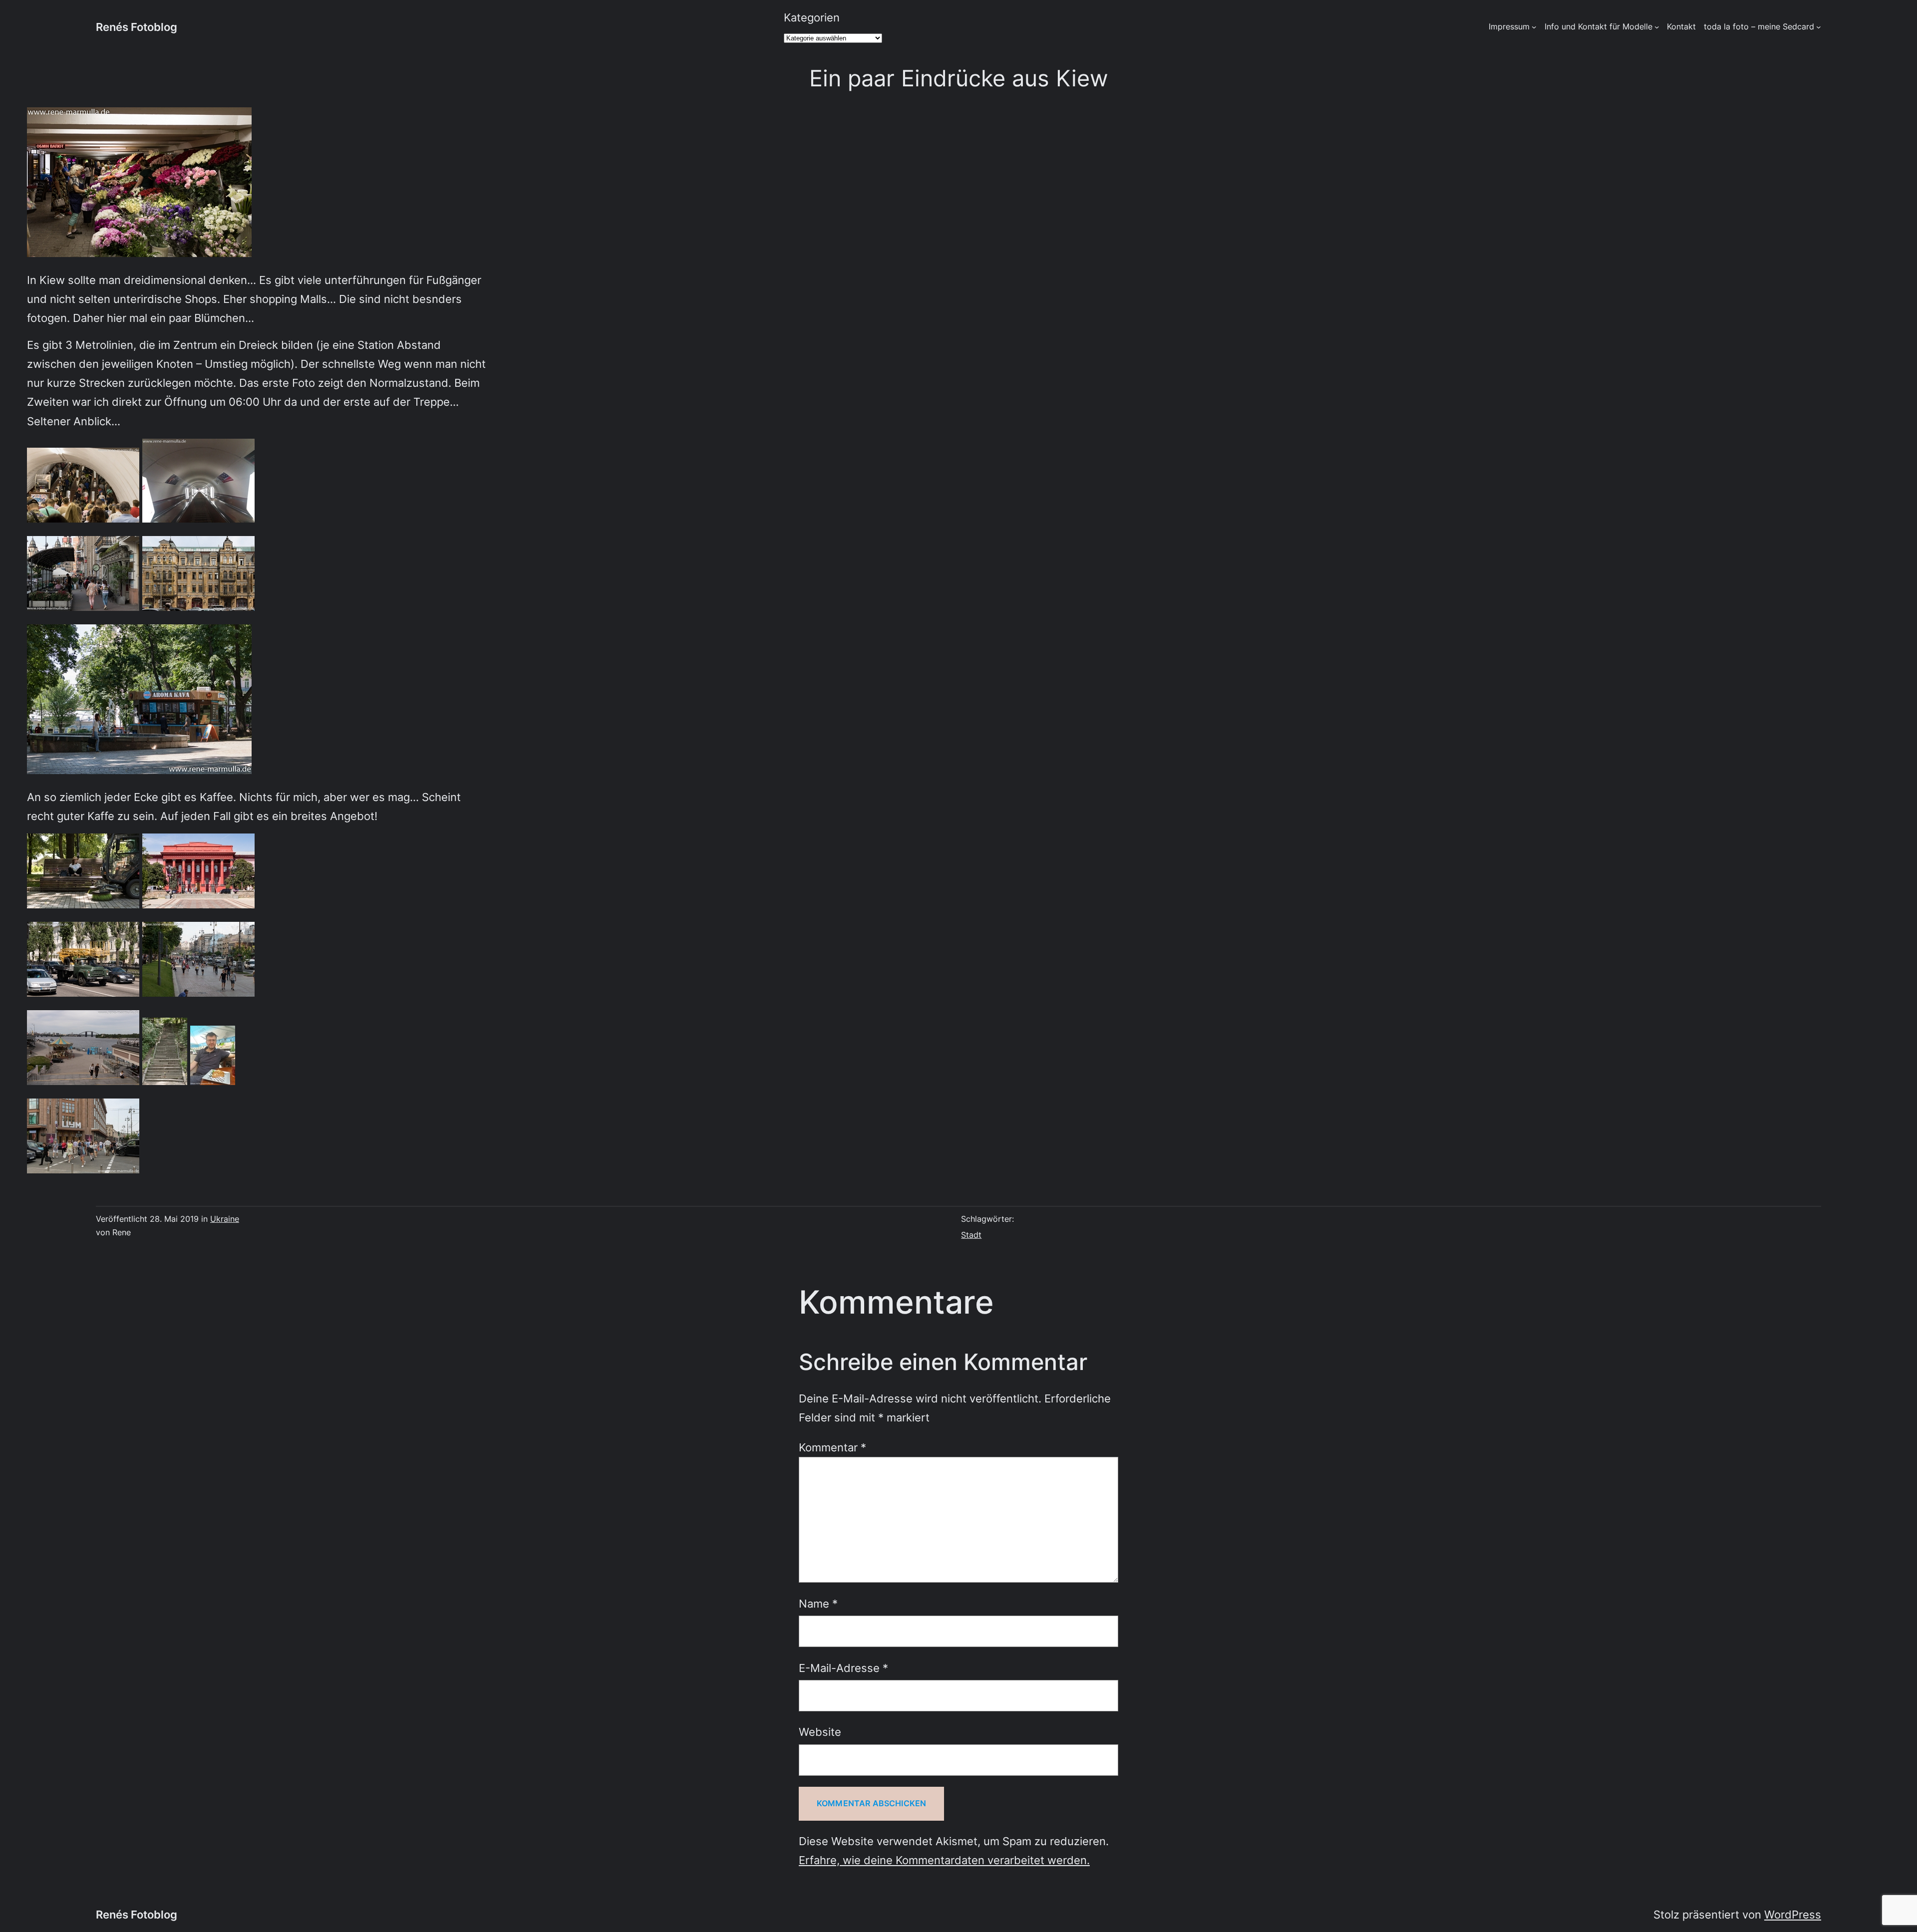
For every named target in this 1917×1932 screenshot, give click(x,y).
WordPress (1793, 1914)
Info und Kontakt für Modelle (1598, 26)
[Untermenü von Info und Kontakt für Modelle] (1657, 27)
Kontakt (1681, 26)
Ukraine (225, 1219)
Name (818, 1603)
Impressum (1509, 26)
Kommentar (832, 1447)
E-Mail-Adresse (843, 1668)
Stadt (971, 1235)
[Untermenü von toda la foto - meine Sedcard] (1819, 27)
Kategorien (812, 17)
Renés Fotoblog (137, 27)
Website (820, 1732)
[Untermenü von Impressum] (1534, 27)
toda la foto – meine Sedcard (1759, 26)
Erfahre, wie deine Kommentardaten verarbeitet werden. (944, 1860)
